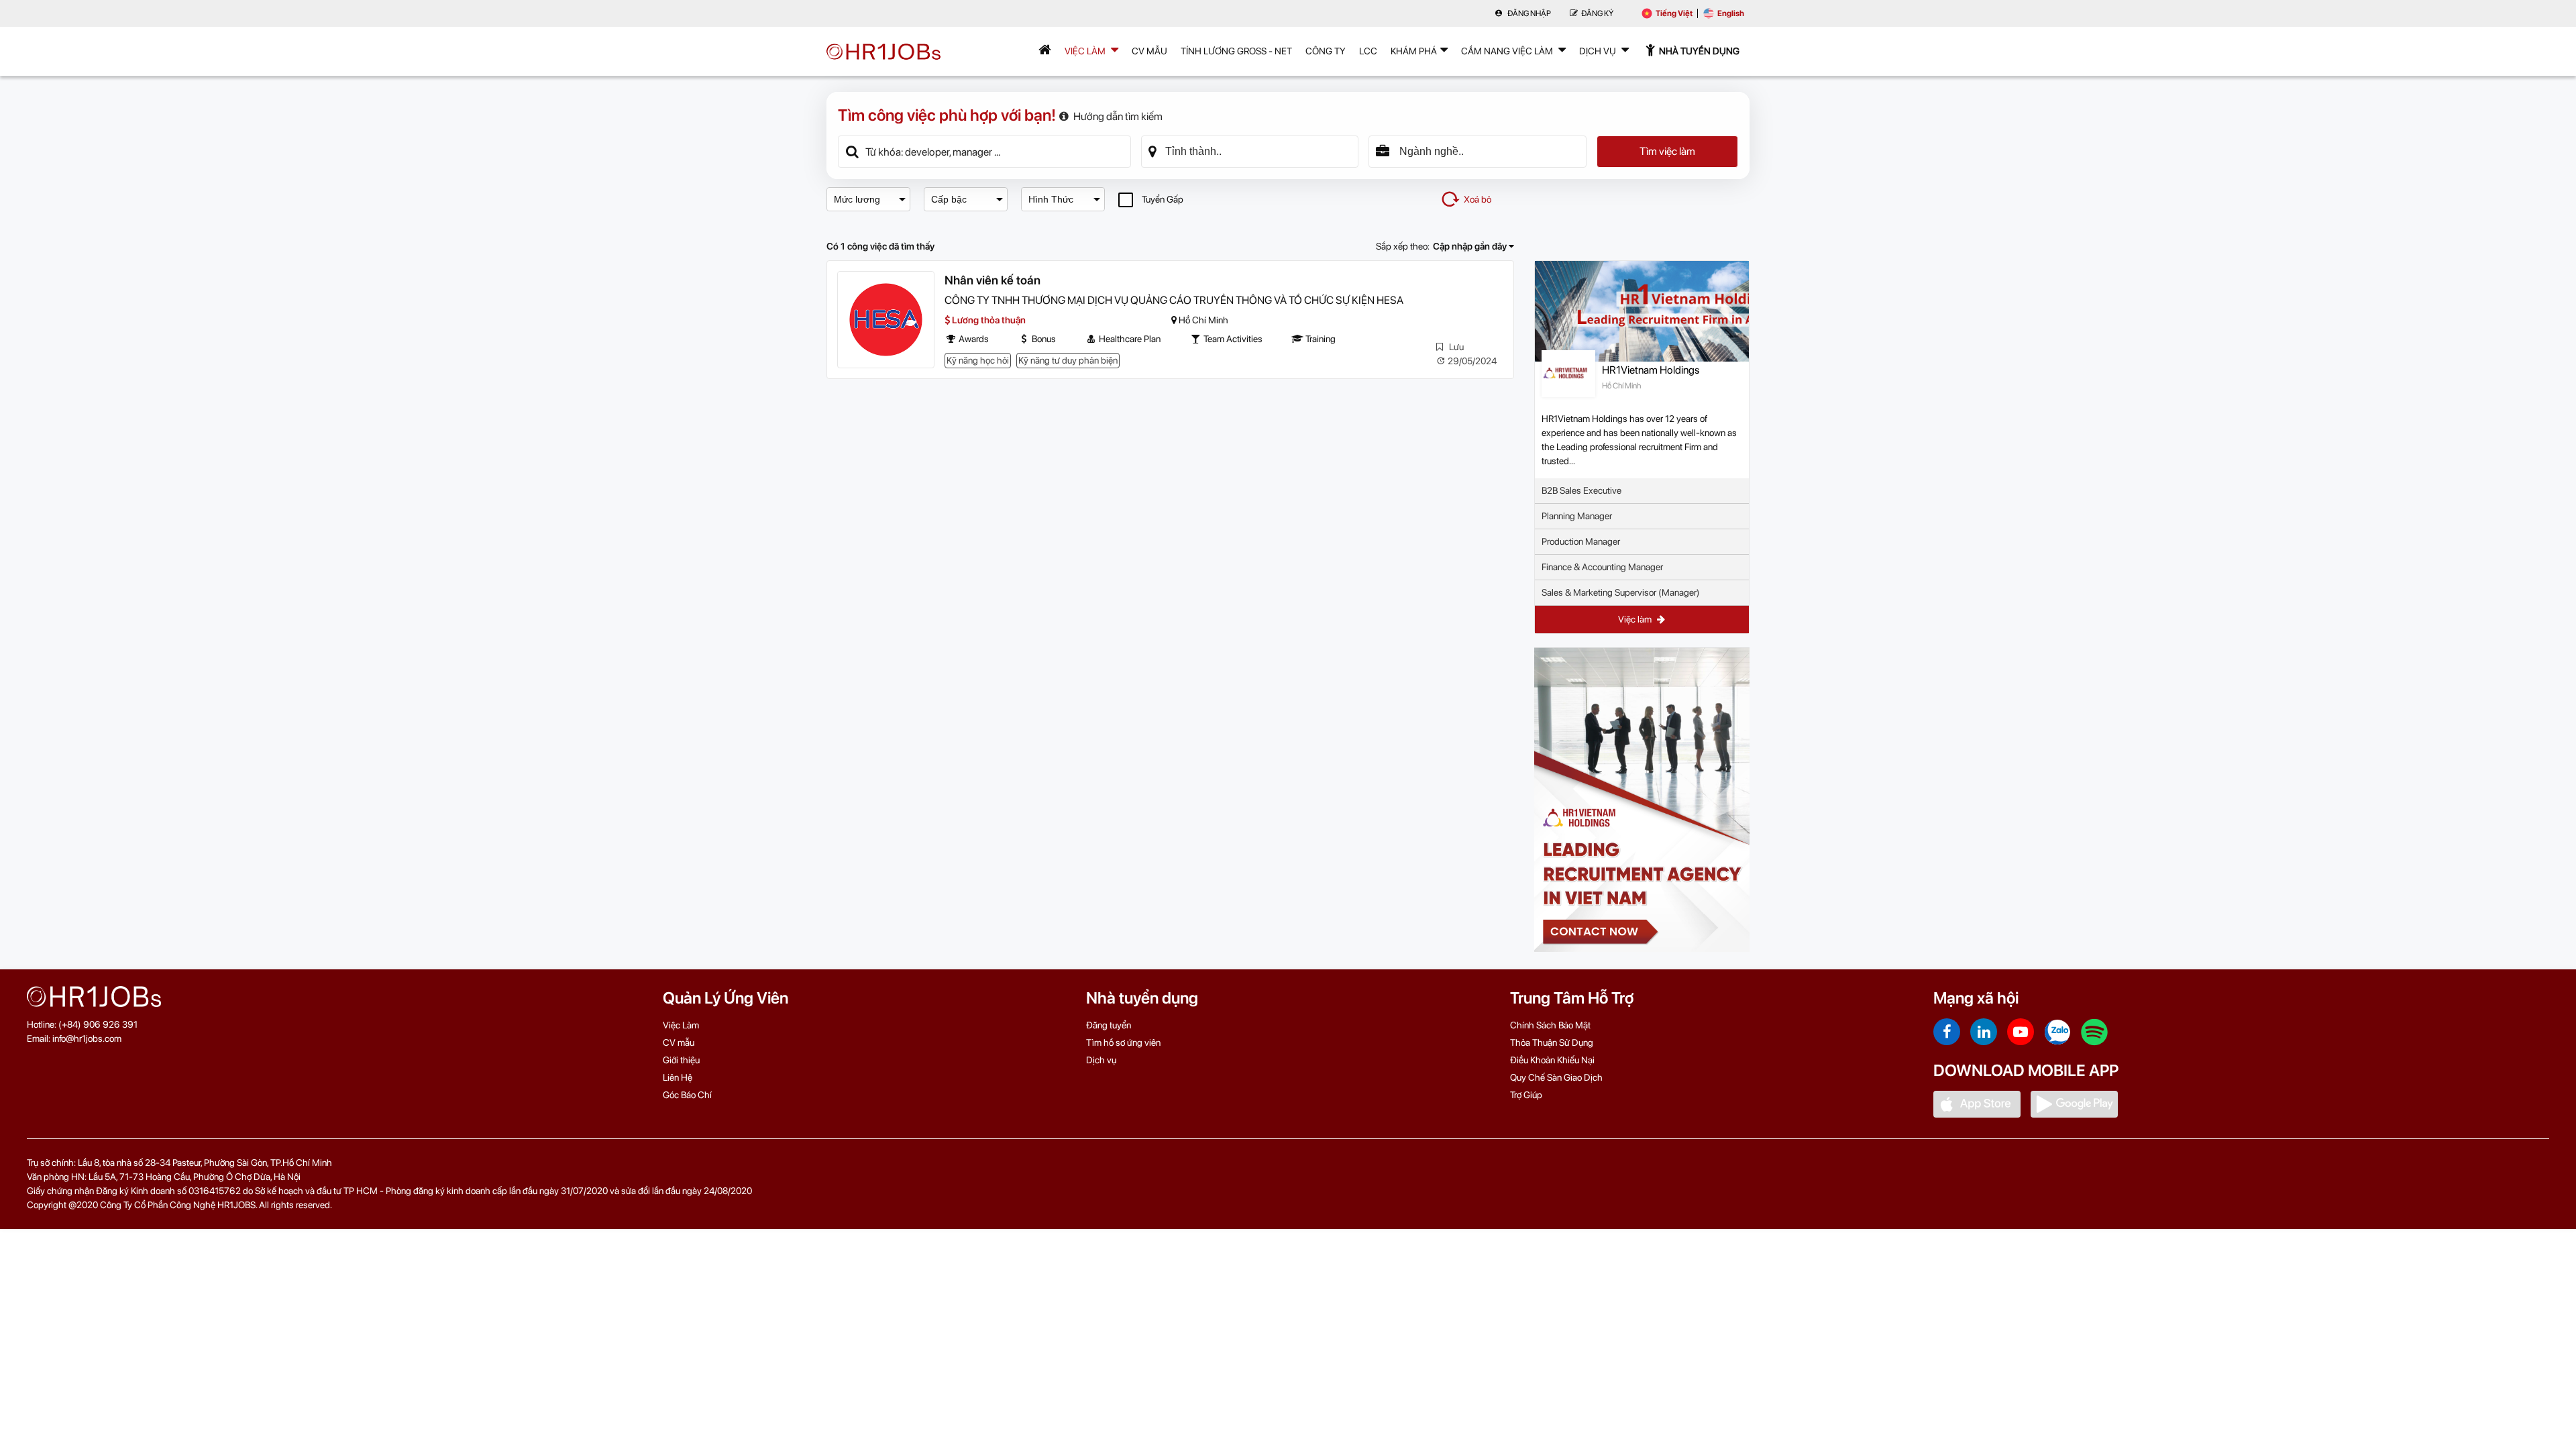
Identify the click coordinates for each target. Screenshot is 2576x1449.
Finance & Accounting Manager (1602, 567)
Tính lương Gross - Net (1236, 51)
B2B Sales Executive (1581, 490)
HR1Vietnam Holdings (1651, 370)
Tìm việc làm (1667, 151)
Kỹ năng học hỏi (978, 360)
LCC (1368, 51)
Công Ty (1326, 51)
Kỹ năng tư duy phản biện (1068, 360)
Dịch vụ (1101, 1060)
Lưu (1455, 347)
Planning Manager (1577, 516)
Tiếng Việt (1674, 13)
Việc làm (1636, 619)
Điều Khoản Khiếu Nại (1552, 1060)
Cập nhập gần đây (1471, 246)
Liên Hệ (678, 1077)
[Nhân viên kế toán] (886, 320)
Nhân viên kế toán (992, 280)
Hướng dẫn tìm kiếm (1118, 116)
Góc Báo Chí (687, 1095)
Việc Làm (1086, 51)
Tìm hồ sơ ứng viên (1123, 1042)
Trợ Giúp (1526, 1095)
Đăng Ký (1597, 13)
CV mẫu (1149, 51)
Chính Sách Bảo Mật (1550, 1025)
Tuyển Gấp (1163, 199)
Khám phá (1414, 51)
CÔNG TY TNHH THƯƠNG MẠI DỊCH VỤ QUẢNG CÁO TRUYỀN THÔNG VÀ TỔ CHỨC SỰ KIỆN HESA (1174, 300)
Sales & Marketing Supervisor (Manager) (1621, 592)
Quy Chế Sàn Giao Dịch (1556, 1077)
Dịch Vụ (1599, 51)
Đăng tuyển (1109, 1025)
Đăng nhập (1528, 13)
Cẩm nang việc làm (1508, 51)
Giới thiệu (681, 1060)
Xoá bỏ (1478, 199)
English (1731, 13)
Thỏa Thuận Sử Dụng (1552, 1042)
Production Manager (1581, 541)
